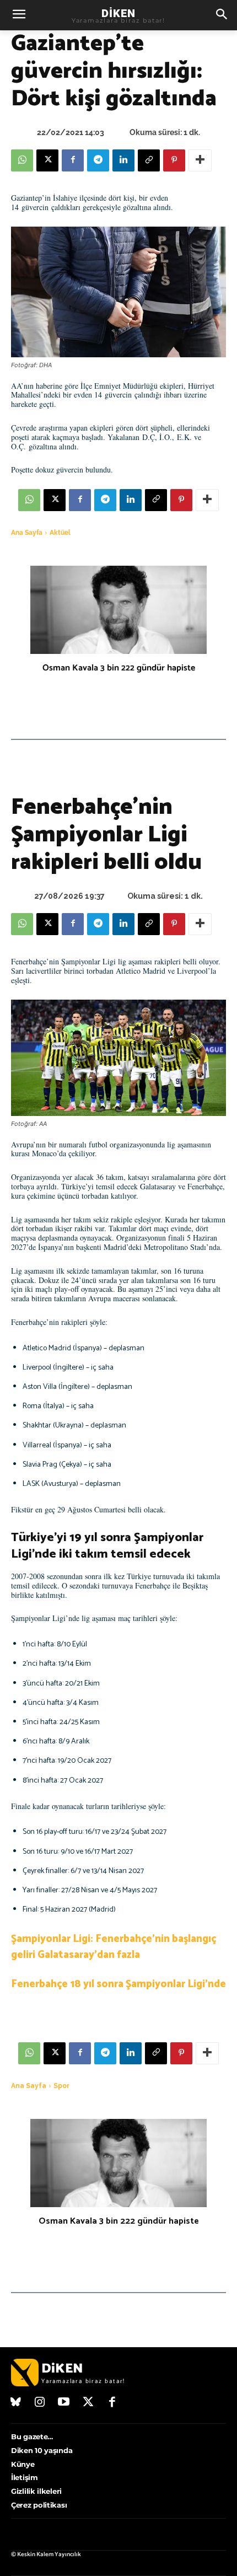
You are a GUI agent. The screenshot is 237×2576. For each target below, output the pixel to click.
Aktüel (60, 533)
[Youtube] (64, 2403)
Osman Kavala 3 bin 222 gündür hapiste (119, 668)
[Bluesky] (16, 2403)
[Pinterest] (174, 160)
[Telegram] (98, 160)
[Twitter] (88, 2403)
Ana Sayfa (27, 533)
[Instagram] (40, 2403)
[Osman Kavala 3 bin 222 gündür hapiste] (118, 610)
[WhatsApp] (22, 160)
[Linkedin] (123, 160)
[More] (200, 160)
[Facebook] (73, 160)
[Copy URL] (149, 160)
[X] (47, 160)
